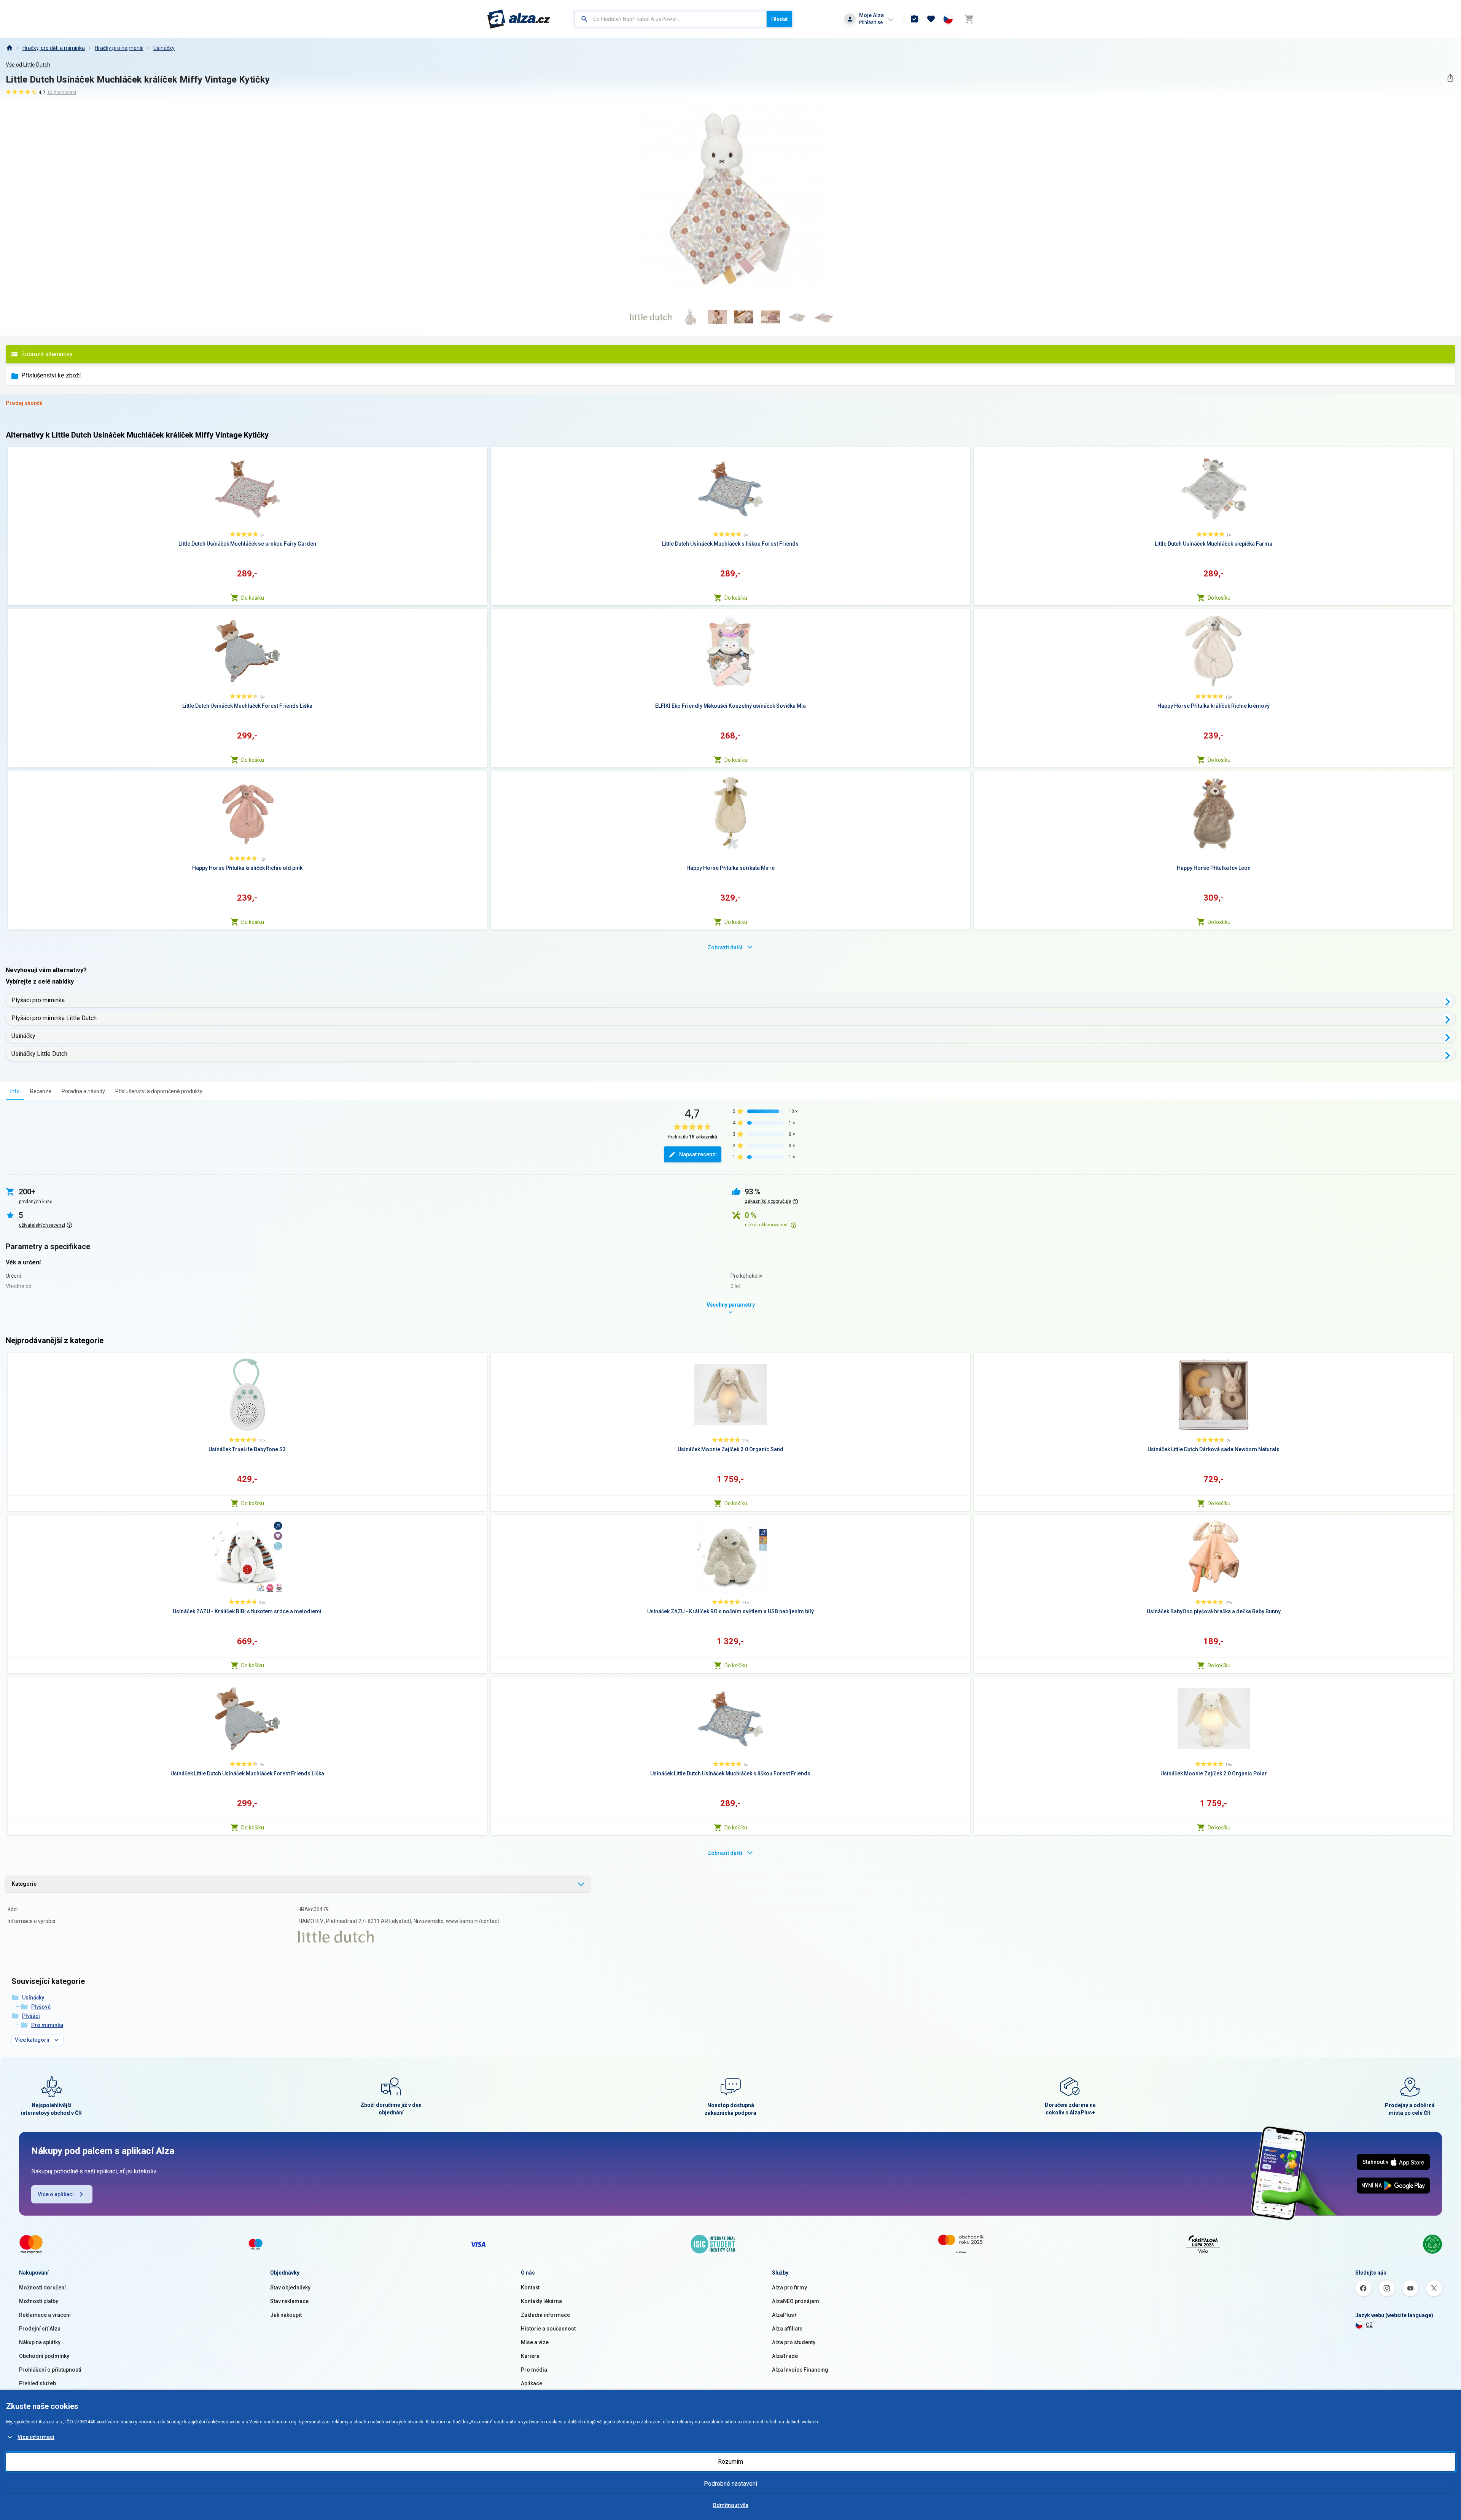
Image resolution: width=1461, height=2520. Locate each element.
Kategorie (24, 1884)
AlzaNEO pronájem (796, 2301)
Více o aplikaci (56, 2194)
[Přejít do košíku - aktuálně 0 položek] (969, 19)
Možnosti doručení (42, 2288)
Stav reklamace (289, 2301)
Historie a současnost (548, 2329)
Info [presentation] (15, 1091)
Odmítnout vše (730, 2505)
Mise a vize (535, 2342)
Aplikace (532, 2383)
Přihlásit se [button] (871, 22)
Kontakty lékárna (541, 2301)
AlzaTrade (785, 2356)
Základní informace (545, 2315)
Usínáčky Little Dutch (39, 1054)
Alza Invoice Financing (800, 2370)
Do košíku (253, 598)
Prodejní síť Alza (40, 2329)
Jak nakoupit (286, 2315)
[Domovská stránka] (9, 48)
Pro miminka (47, 2025)
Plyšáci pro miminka (38, 1000)
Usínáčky (164, 48)
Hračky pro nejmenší (119, 48)
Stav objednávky (290, 2288)
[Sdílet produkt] (1450, 78)
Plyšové (41, 2007)
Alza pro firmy (789, 2288)
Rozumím (730, 2462)
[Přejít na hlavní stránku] (519, 19)
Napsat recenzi (698, 1154)
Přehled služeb (37, 2383)
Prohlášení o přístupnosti (50, 2370)
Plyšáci (31, 2016)
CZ (1369, 2325)
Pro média (534, 2370)
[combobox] (671, 19)
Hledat (779, 19)
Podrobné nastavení (730, 2484)
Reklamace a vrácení (45, 2315)
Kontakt (530, 2288)
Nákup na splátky (40, 2342)
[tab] (15, 1091)
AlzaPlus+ (785, 2315)
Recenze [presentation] (41, 1091)
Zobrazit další (725, 947)
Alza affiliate (787, 2329)
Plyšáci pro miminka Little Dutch (54, 1018)
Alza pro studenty (794, 2342)
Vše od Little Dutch (28, 65)
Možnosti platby (39, 2301)
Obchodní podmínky (44, 2356)
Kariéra (530, 2356)
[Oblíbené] (931, 19)
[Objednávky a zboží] (914, 19)
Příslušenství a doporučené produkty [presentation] (159, 1091)
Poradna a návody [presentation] (83, 1091)
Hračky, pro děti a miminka (54, 48)
